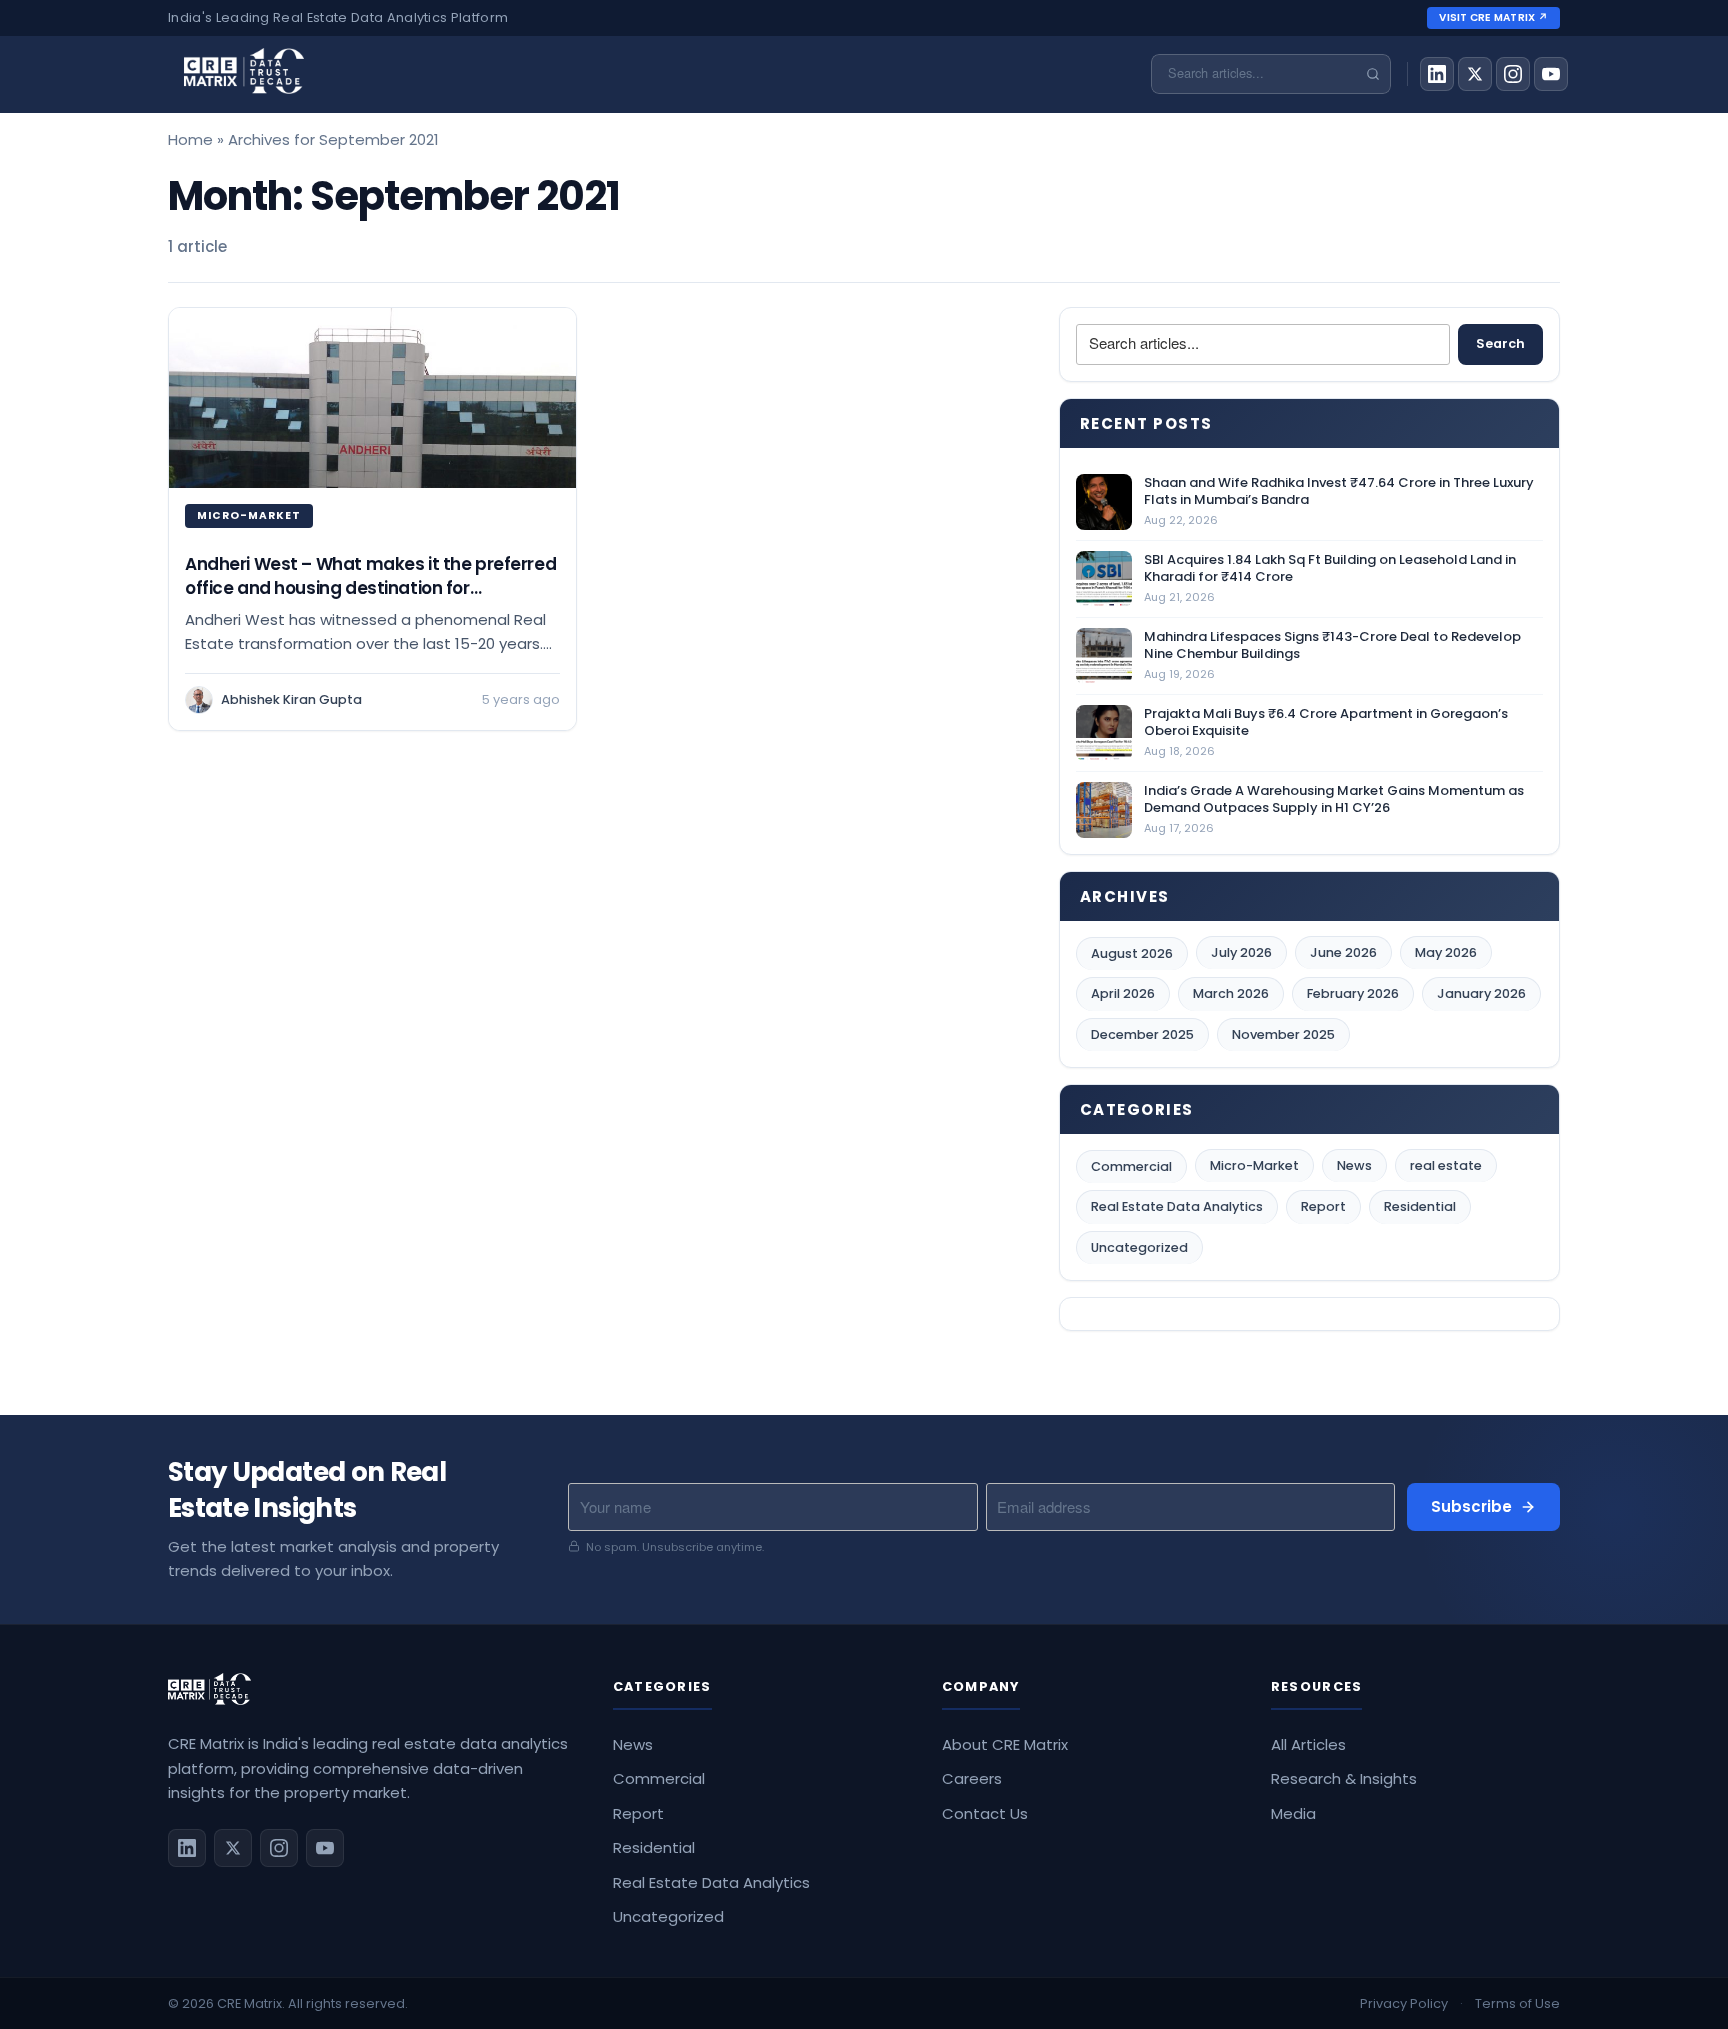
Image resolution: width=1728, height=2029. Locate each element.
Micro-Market (1254, 1165)
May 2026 (1446, 952)
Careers (972, 1778)
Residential (1420, 1206)
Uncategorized (1139, 1247)
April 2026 (1123, 993)
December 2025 (1142, 1034)
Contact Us (985, 1813)
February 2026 (1353, 993)
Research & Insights (1344, 1778)
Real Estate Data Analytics (1177, 1206)
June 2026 (1343, 952)
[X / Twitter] (1475, 74)
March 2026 (1231, 993)
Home (190, 139)
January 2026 (1481, 993)
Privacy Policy (1404, 2003)
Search (1500, 343)
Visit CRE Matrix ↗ (1493, 17)
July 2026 (1241, 952)
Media (1293, 1813)
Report (1323, 1206)
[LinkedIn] (1437, 74)
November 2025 (1283, 1034)
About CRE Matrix (1005, 1744)
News (1354, 1165)
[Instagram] (1513, 74)
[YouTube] (1551, 74)
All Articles (1308, 1744)
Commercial (1131, 1166)
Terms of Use (1517, 2003)
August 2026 (1132, 953)
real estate (1446, 1165)
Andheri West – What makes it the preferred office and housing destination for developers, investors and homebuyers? (370, 587)
